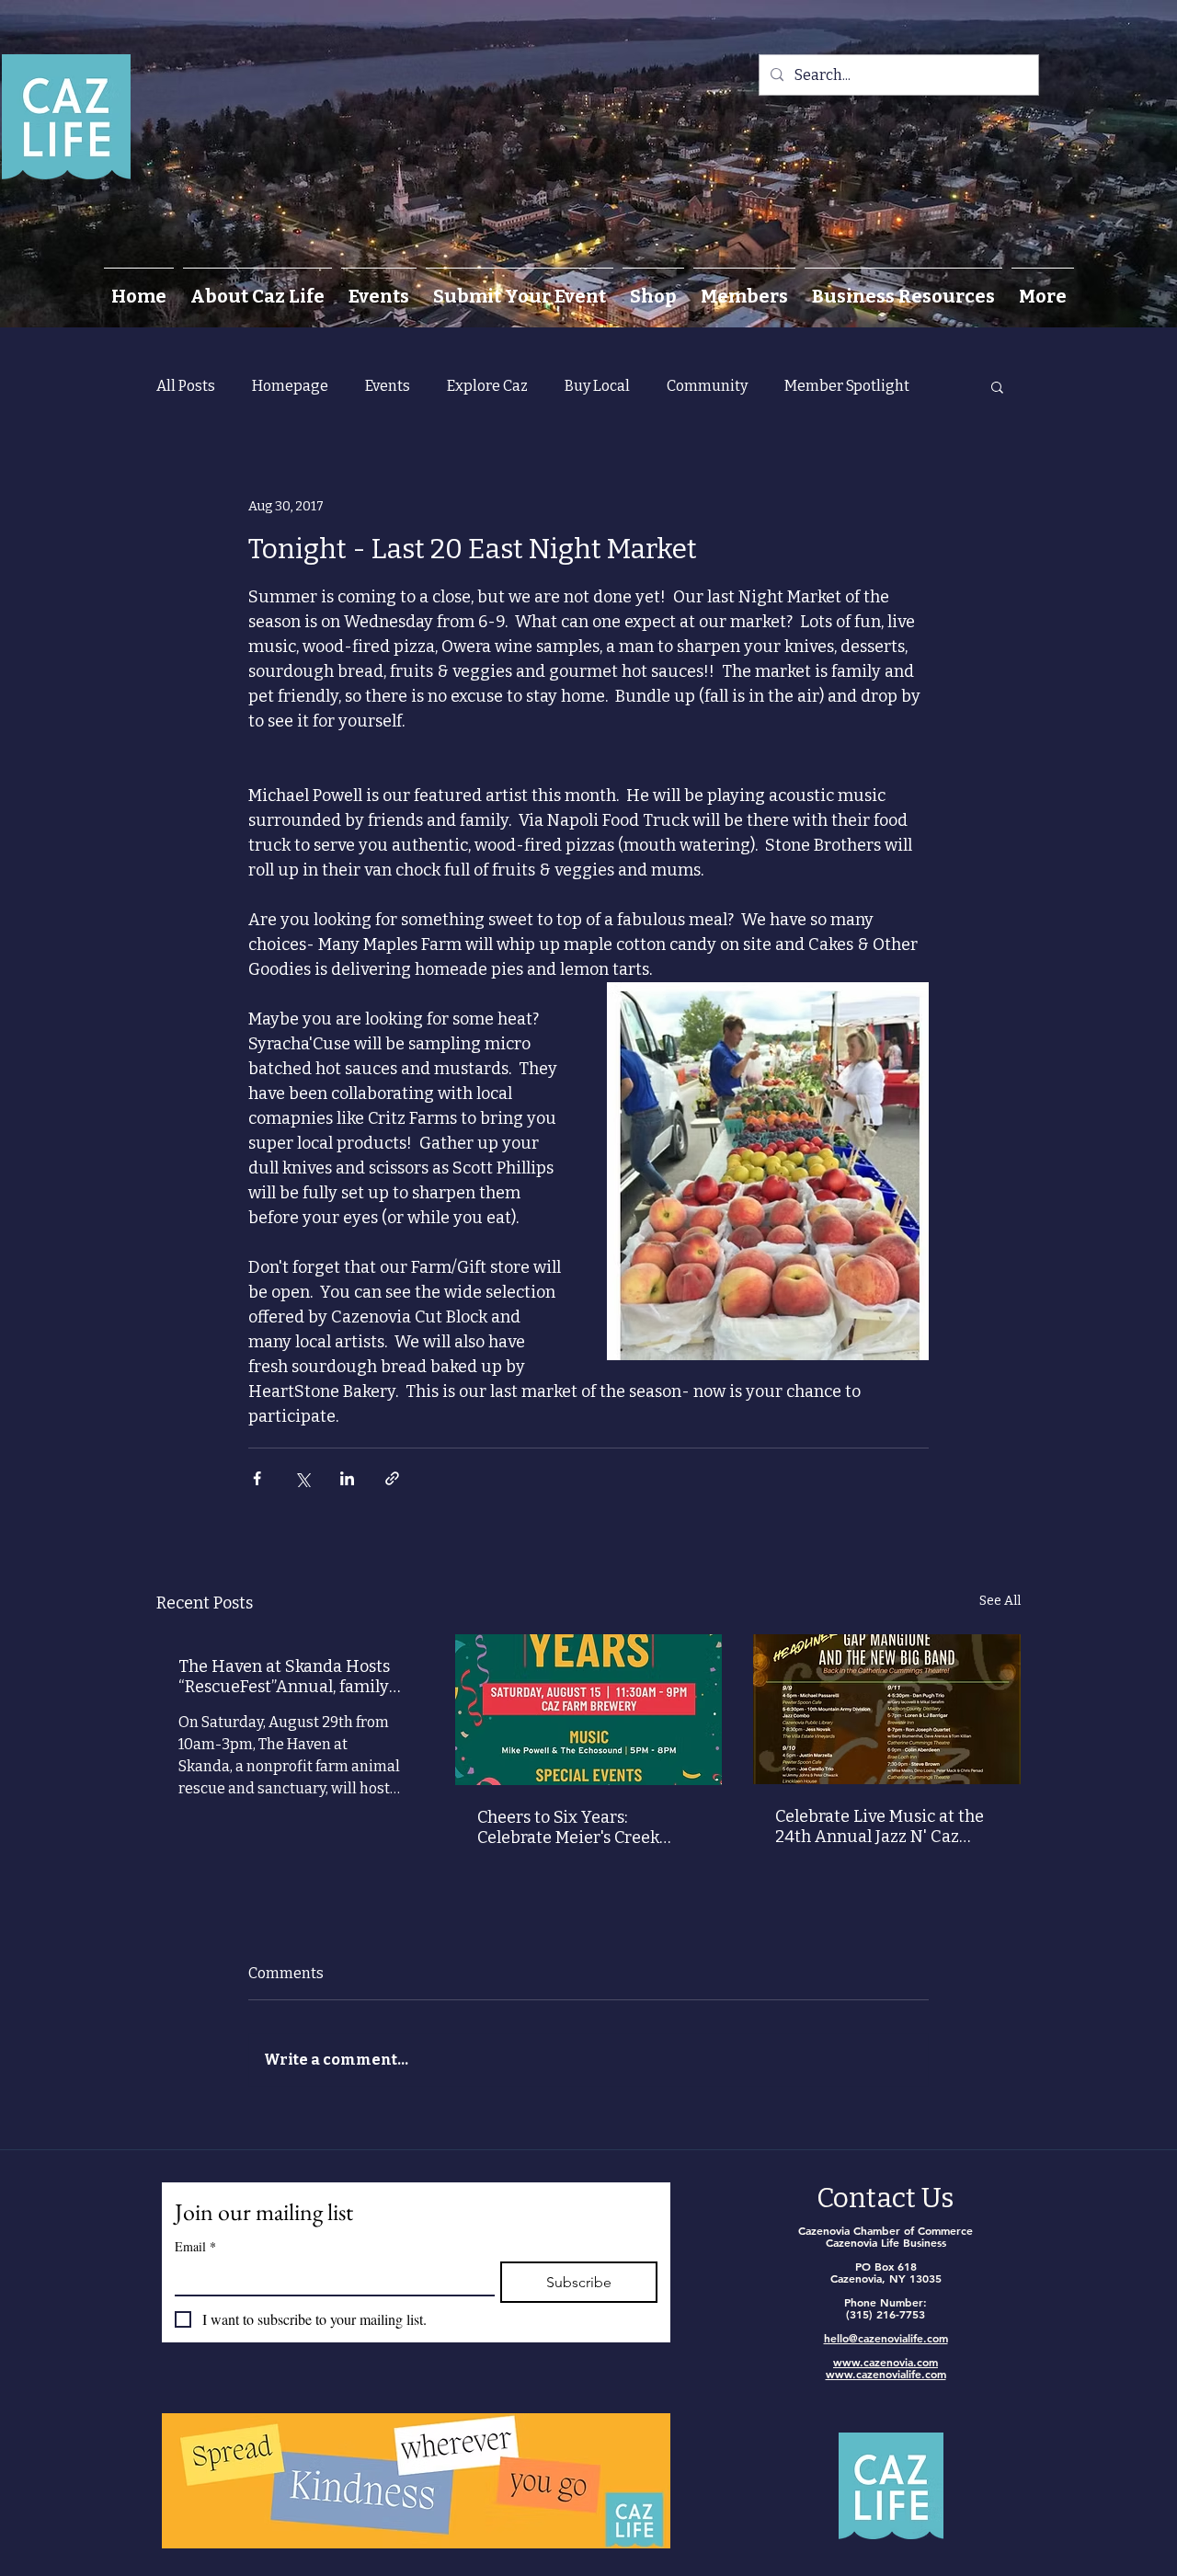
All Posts (186, 386)
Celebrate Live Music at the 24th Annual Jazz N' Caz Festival (880, 1826)
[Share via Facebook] (257, 1478)
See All (1000, 1601)
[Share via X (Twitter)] (302, 1478)
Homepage (290, 386)
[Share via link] (392, 1478)
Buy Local (597, 386)
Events (388, 386)
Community (707, 386)
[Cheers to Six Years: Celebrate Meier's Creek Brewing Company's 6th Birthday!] (589, 1710)
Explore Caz (487, 386)
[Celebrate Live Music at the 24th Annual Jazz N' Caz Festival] (887, 1709)
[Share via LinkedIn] (347, 1478)
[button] (997, 386)
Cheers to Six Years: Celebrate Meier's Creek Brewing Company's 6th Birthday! (568, 1827)
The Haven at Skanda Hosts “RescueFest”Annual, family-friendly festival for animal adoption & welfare (288, 1677)
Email (195, 2246)
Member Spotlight (847, 386)
